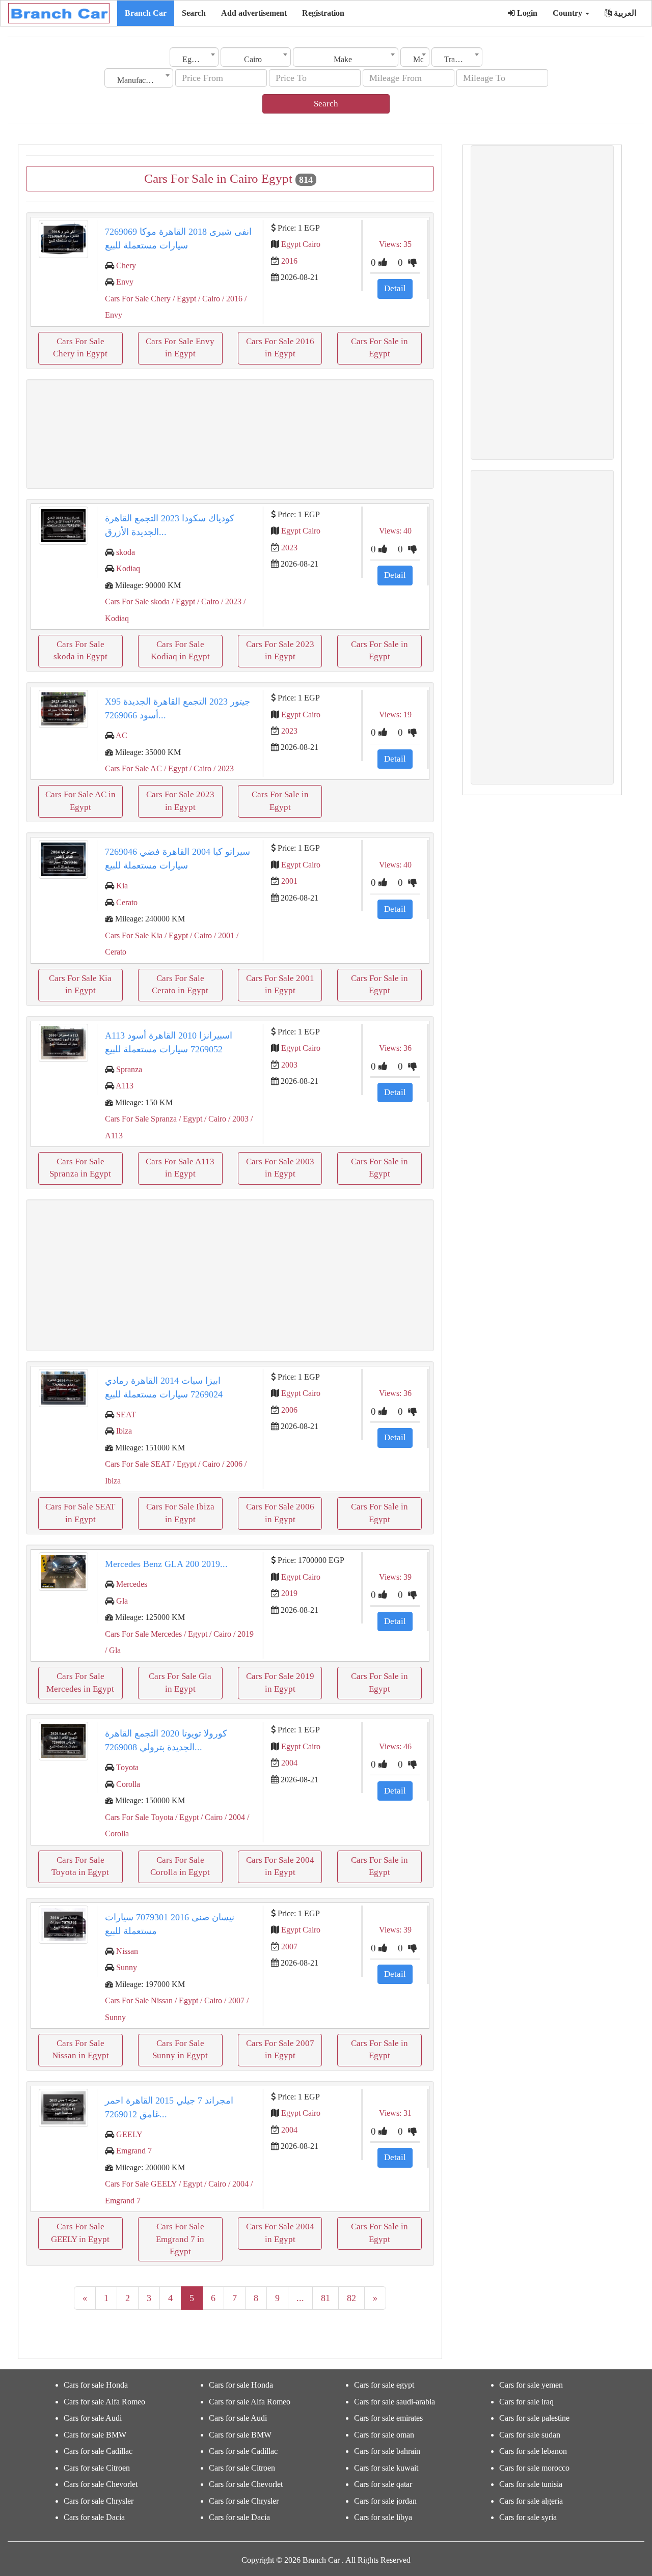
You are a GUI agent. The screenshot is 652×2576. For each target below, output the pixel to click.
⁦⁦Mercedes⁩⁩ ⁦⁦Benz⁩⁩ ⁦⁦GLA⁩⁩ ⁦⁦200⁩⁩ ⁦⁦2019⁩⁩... (166, 1564)
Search (194, 13)
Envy (125, 282)
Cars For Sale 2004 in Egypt (280, 1866)
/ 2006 (231, 1464)
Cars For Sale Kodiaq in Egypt (180, 650)
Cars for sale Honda (96, 2385)
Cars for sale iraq (526, 2402)
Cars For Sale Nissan (139, 2000)
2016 (289, 261)
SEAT (126, 1415)
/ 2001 (223, 935)
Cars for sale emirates (388, 2418)
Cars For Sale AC (133, 768)
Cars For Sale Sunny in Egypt (180, 2049)
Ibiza (124, 1431)
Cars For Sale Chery (138, 299)
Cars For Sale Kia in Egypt (80, 984)
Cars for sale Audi (93, 2418)
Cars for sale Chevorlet (101, 2484)
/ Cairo (208, 299)
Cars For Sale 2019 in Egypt (280, 1682)
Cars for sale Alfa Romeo (104, 2402)
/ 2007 (233, 2000)
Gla (122, 1601)
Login (526, 13)
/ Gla (113, 1650)
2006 (289, 1410)
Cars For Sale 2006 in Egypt (280, 1513)
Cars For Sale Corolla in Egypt (180, 1866)
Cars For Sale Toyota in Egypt (80, 1866)
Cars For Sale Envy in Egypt (180, 347)
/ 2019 (242, 1634)
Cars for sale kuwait (386, 2468)
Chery (126, 265)
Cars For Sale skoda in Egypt (80, 650)
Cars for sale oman (384, 2435)
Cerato (127, 902)
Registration (323, 13)
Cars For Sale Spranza (141, 1119)
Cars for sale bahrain (387, 2451)
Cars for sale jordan (385, 2501)
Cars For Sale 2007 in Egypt (280, 2049)
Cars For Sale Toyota (139, 1817)
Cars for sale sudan (530, 2435)
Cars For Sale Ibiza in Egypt (180, 1513)
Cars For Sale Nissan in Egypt (80, 2049)
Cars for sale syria (528, 2517)
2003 (289, 1065)
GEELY (129, 2134)
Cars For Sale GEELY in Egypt (80, 2233)
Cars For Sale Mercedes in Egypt (80, 1682)
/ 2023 (230, 601)
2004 (289, 1763)
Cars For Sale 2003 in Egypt (280, 1168)
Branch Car (146, 13)
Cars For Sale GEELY (141, 2184)
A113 (125, 1086)
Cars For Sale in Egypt (379, 347)
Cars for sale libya (383, 2517)
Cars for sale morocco (534, 2468)
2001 (289, 881)
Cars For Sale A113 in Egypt (180, 1168)
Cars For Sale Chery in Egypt (80, 347)
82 (351, 2298)
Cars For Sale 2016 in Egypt (280, 347)
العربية (624, 13)
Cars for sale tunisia (531, 2484)
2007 (289, 1947)
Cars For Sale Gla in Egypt (180, 1682)
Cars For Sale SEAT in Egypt (80, 1513)
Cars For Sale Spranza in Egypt (80, 1168)
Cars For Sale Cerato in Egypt (180, 984)
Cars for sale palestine (534, 2418)
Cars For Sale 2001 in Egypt (280, 984)
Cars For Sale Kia (134, 935)
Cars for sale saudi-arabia (395, 2402)
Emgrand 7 (134, 2151)
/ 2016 (231, 299)
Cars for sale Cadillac (98, 2451)
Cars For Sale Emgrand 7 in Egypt (180, 2239)
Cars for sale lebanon (533, 2451)
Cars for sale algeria (531, 2501)
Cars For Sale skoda (137, 601)
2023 (289, 548)
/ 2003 (237, 1119)
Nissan (127, 1951)
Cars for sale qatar (383, 2484)
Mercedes (132, 1584)
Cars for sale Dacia (94, 2517)
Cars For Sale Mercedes (143, 1634)
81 (325, 2298)
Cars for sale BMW (95, 2435)
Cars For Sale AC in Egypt (80, 801)
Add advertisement (254, 13)
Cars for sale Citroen (97, 2468)
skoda (126, 552)
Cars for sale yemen (531, 2385)
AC (121, 735)
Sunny (127, 1967)
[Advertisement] (230, 434)
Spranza (129, 1069)
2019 (289, 1593)
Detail (395, 288)
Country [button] (568, 13)
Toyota (127, 1767)
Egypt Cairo (301, 244)
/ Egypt (183, 299)
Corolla (128, 1784)
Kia (122, 886)
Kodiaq (128, 568)
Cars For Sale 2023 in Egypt (280, 650)
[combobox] (194, 57)
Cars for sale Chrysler (99, 2501)
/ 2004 (234, 1817)
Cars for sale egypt (384, 2385)
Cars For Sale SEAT (138, 1464)
